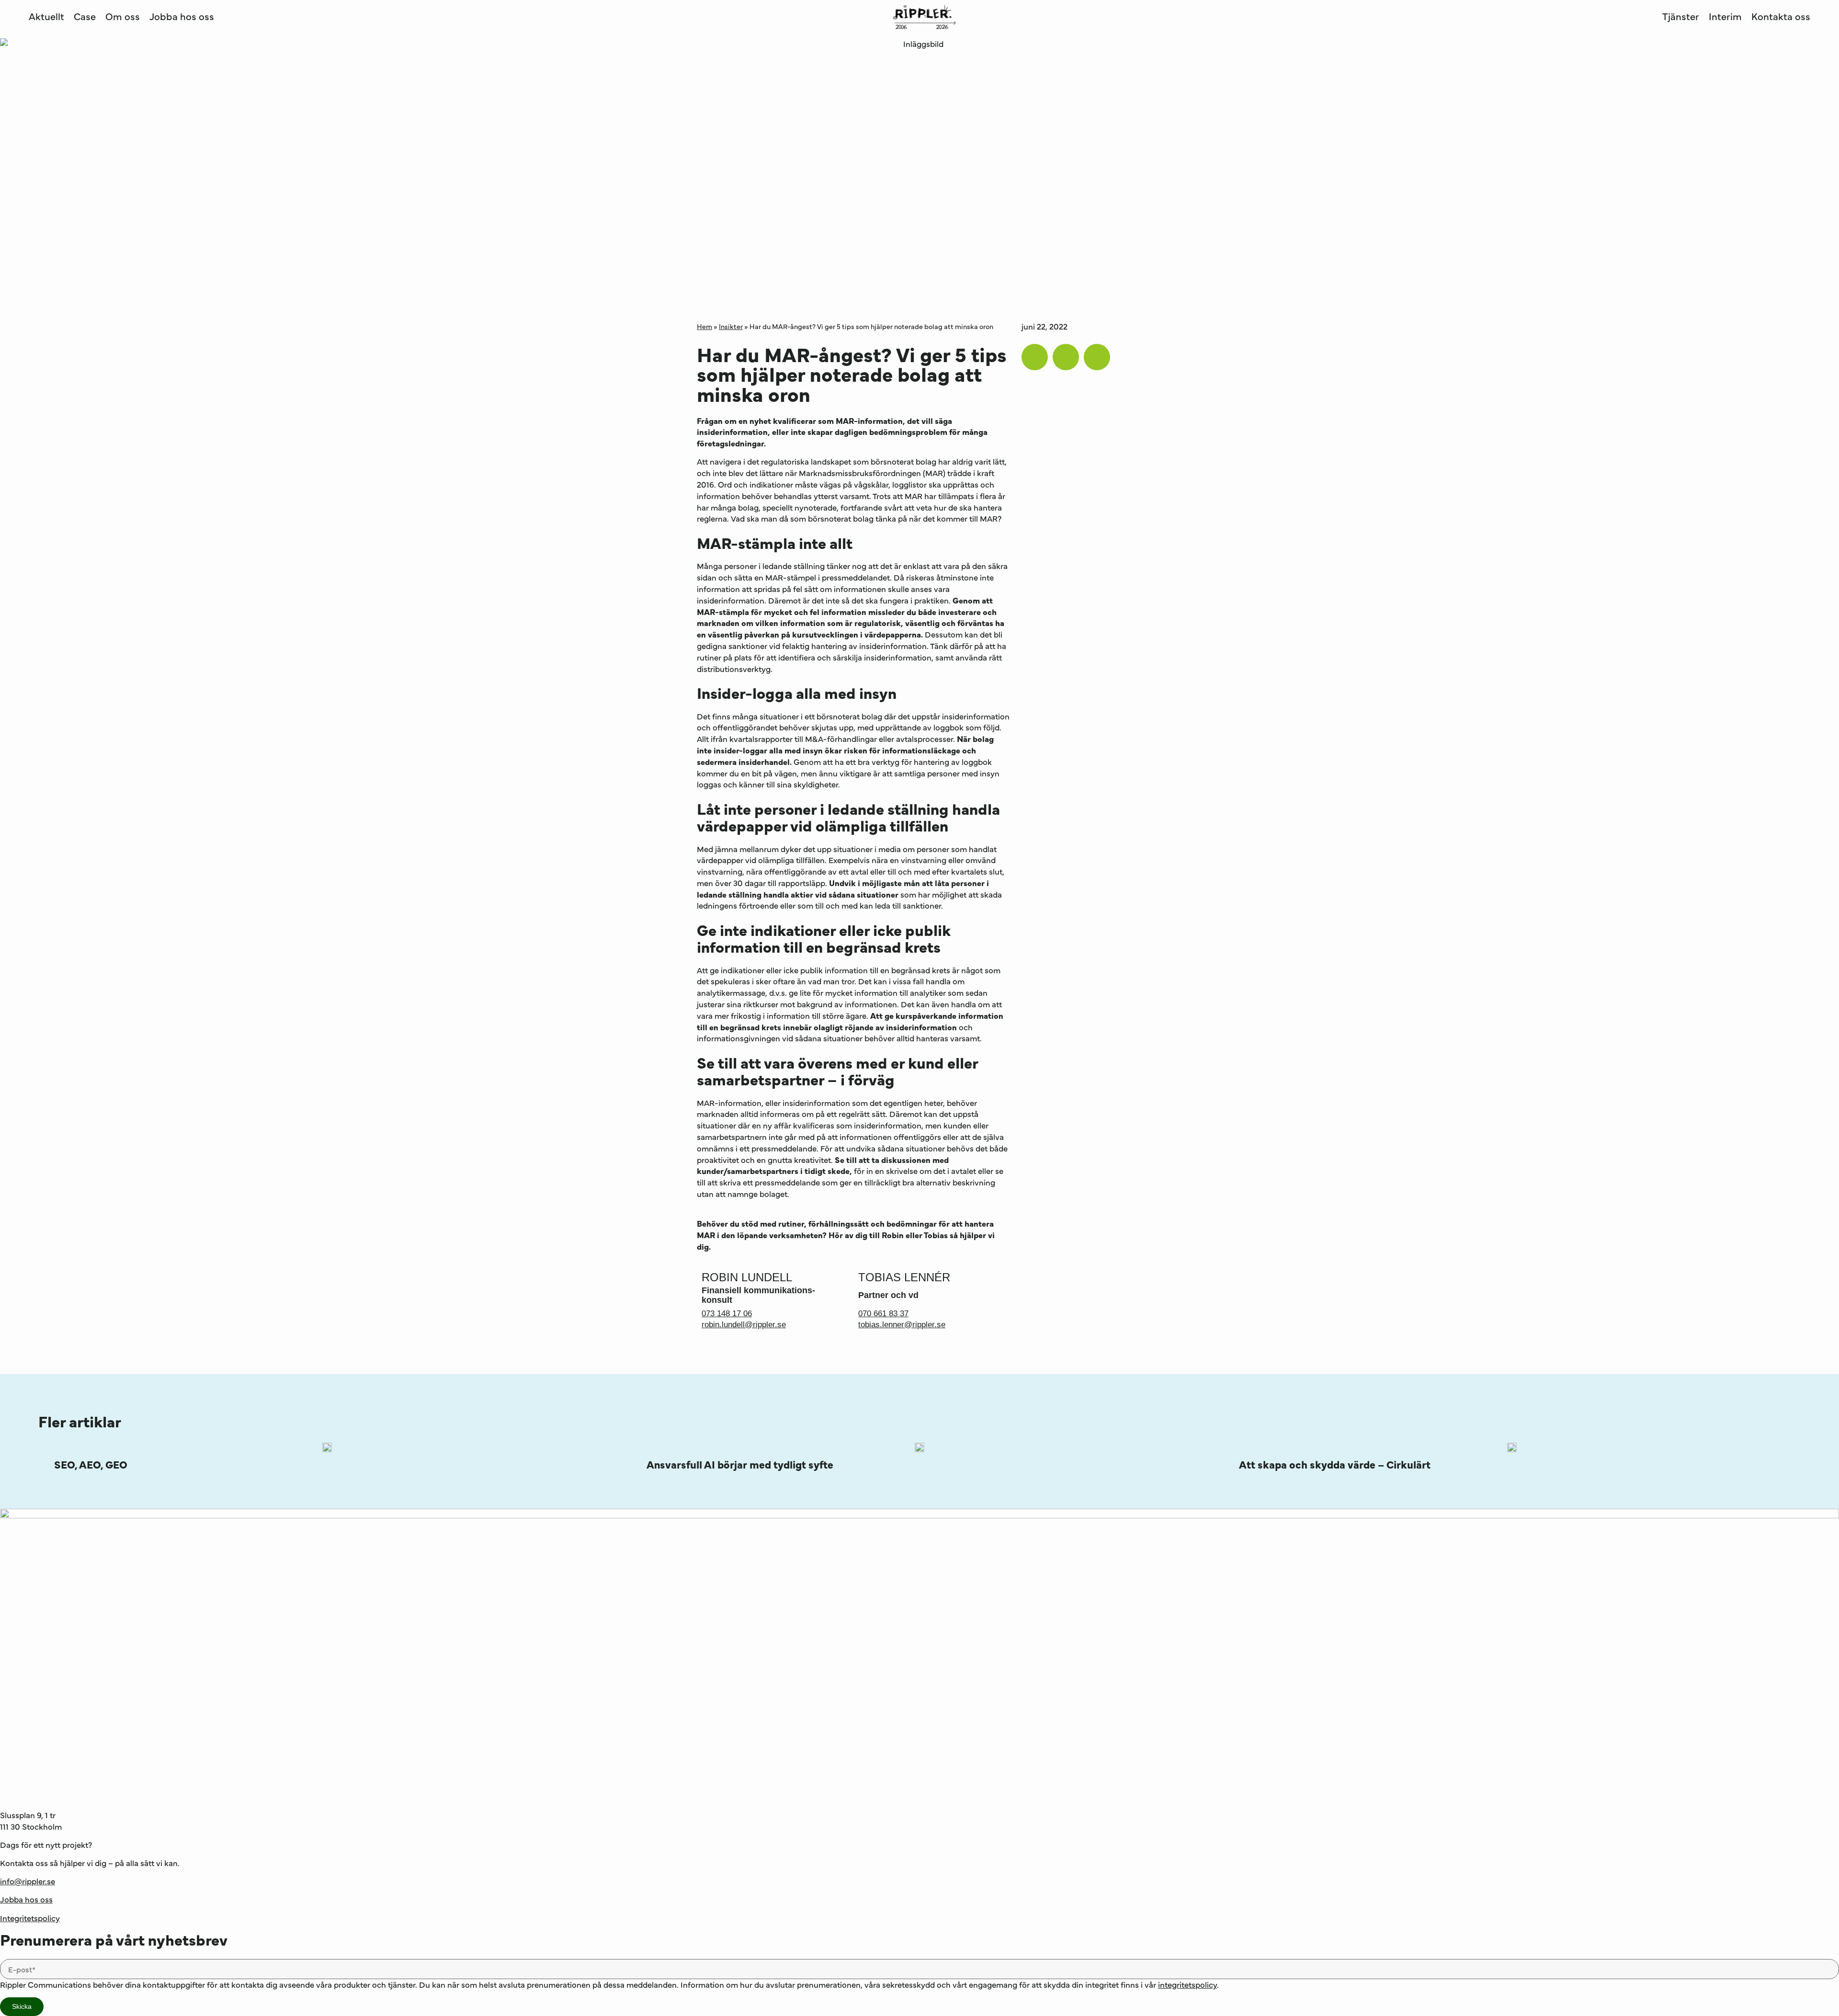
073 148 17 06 (727, 1314)
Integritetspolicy (30, 1918)
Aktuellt (46, 16)
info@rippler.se (28, 1881)
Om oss (123, 16)
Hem (704, 326)
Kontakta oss (1781, 16)
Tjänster (1681, 16)
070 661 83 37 (883, 1314)
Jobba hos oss (182, 16)
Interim (1725, 16)
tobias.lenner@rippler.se (902, 1325)
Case (85, 16)
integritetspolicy (1187, 1984)
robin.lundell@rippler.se (744, 1325)
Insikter (731, 326)
